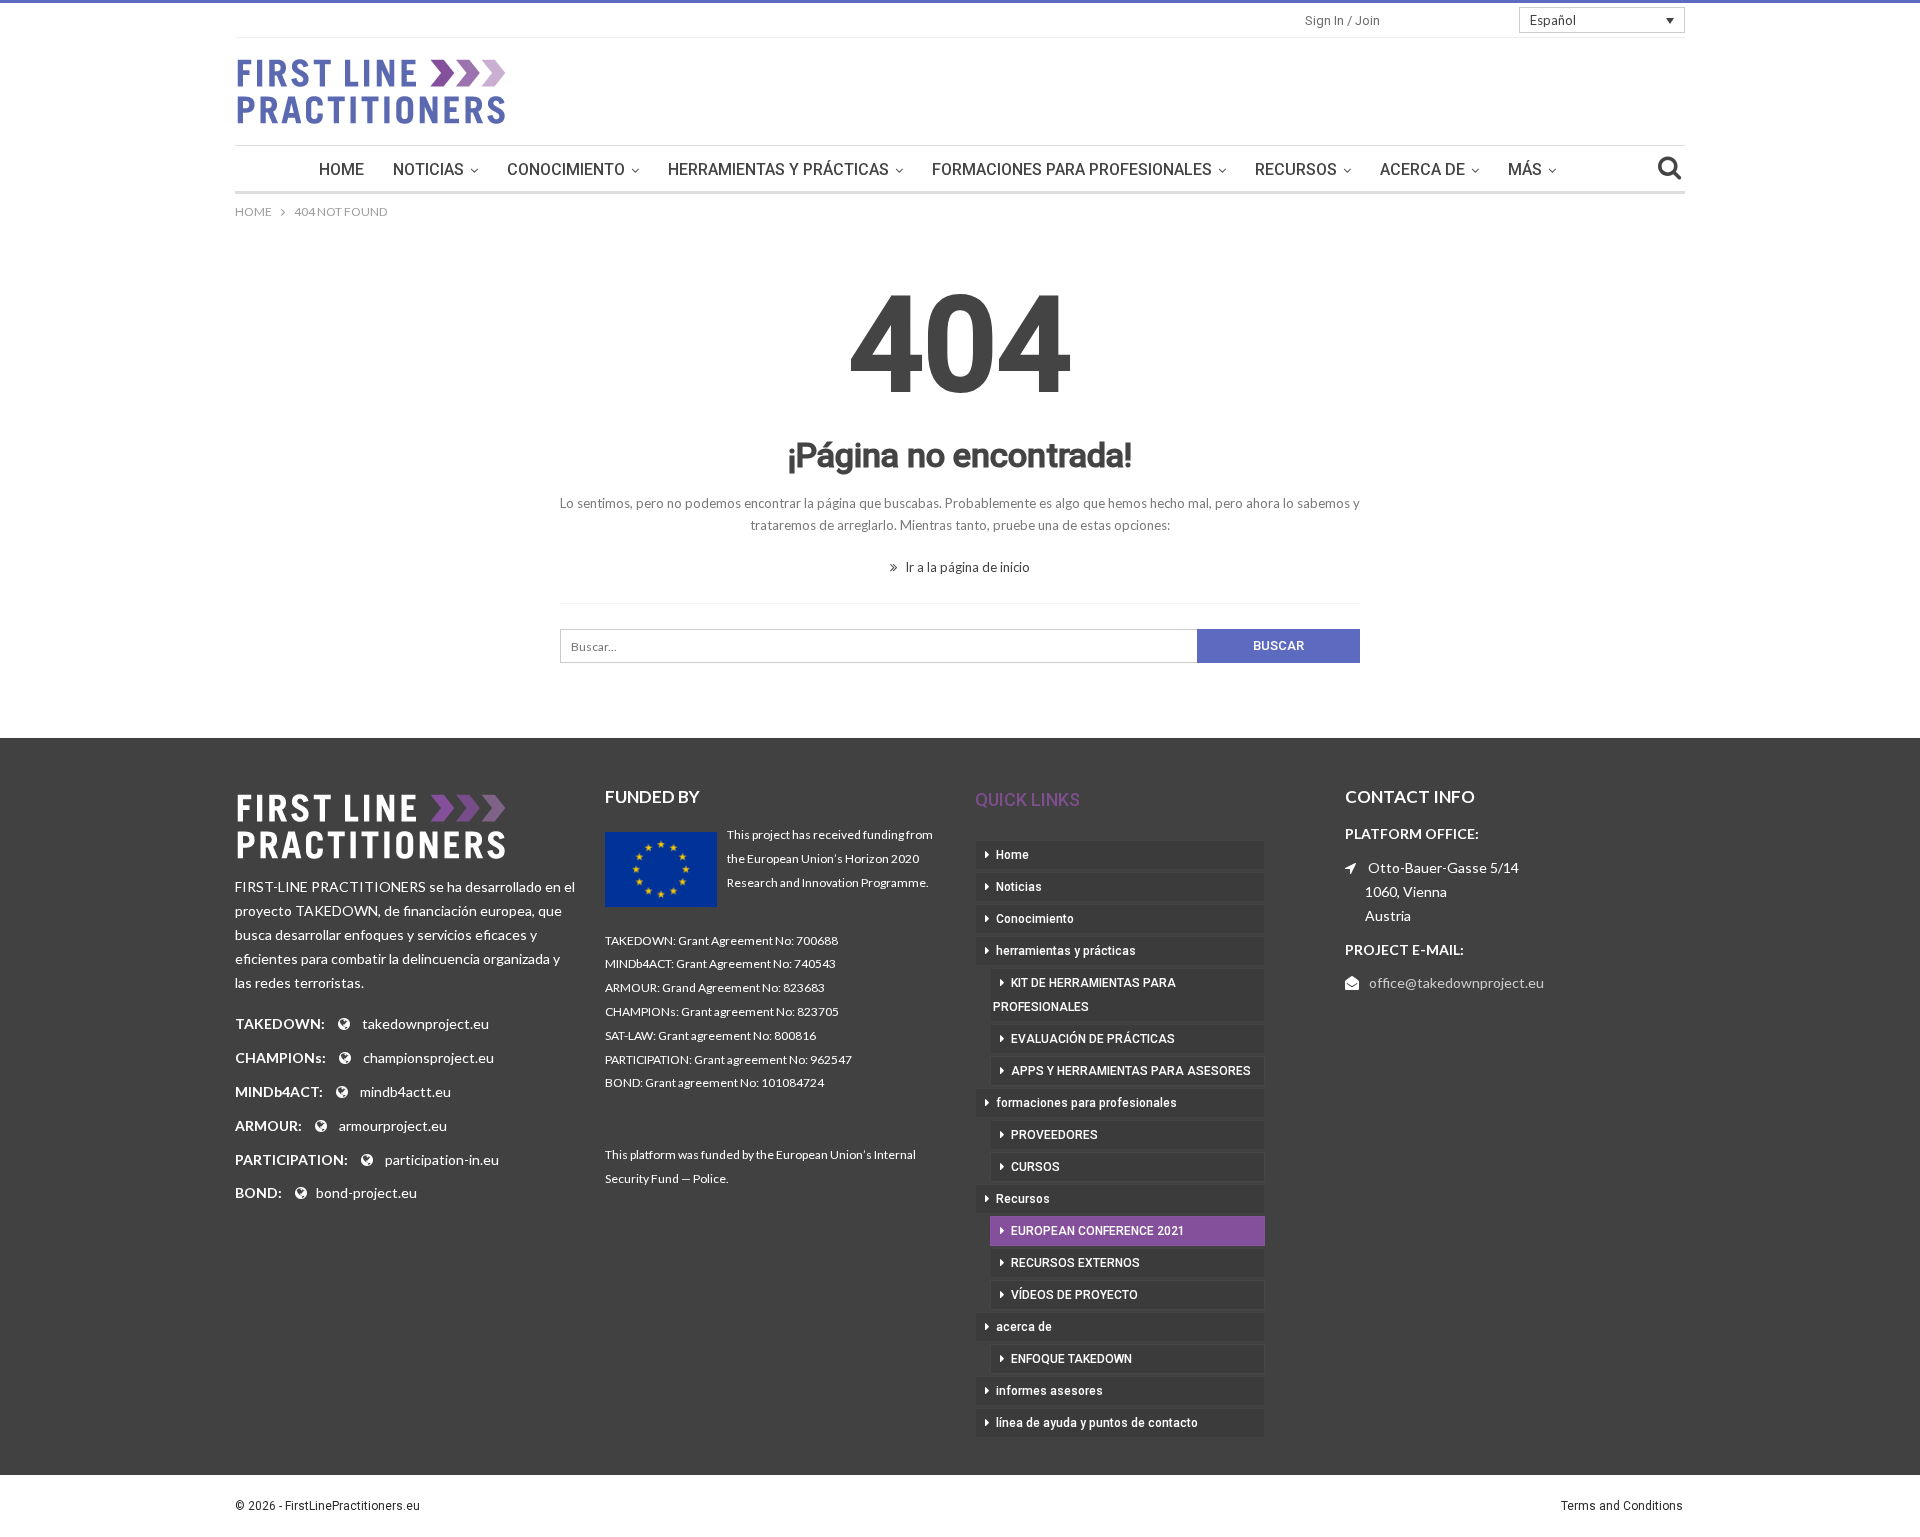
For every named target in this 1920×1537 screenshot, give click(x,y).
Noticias (428, 169)
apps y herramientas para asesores (1131, 1071)
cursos (1035, 1167)
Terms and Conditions (1622, 1506)
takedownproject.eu (425, 1023)
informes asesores (1049, 1391)
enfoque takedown (1071, 1359)
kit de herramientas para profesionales (1084, 995)
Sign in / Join (1342, 20)
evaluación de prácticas (1093, 1039)
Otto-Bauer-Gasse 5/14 (1443, 867)
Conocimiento (566, 169)
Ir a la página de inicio (966, 567)
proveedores (1054, 1135)
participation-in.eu (442, 1159)
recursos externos (1075, 1263)
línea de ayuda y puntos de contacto (1097, 1423)
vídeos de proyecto (1074, 1295)
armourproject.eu (393, 1125)
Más (1525, 169)
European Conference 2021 (1098, 1231)
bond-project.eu (366, 1192)
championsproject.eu (428, 1057)
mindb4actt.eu (405, 1091)
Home (341, 169)
